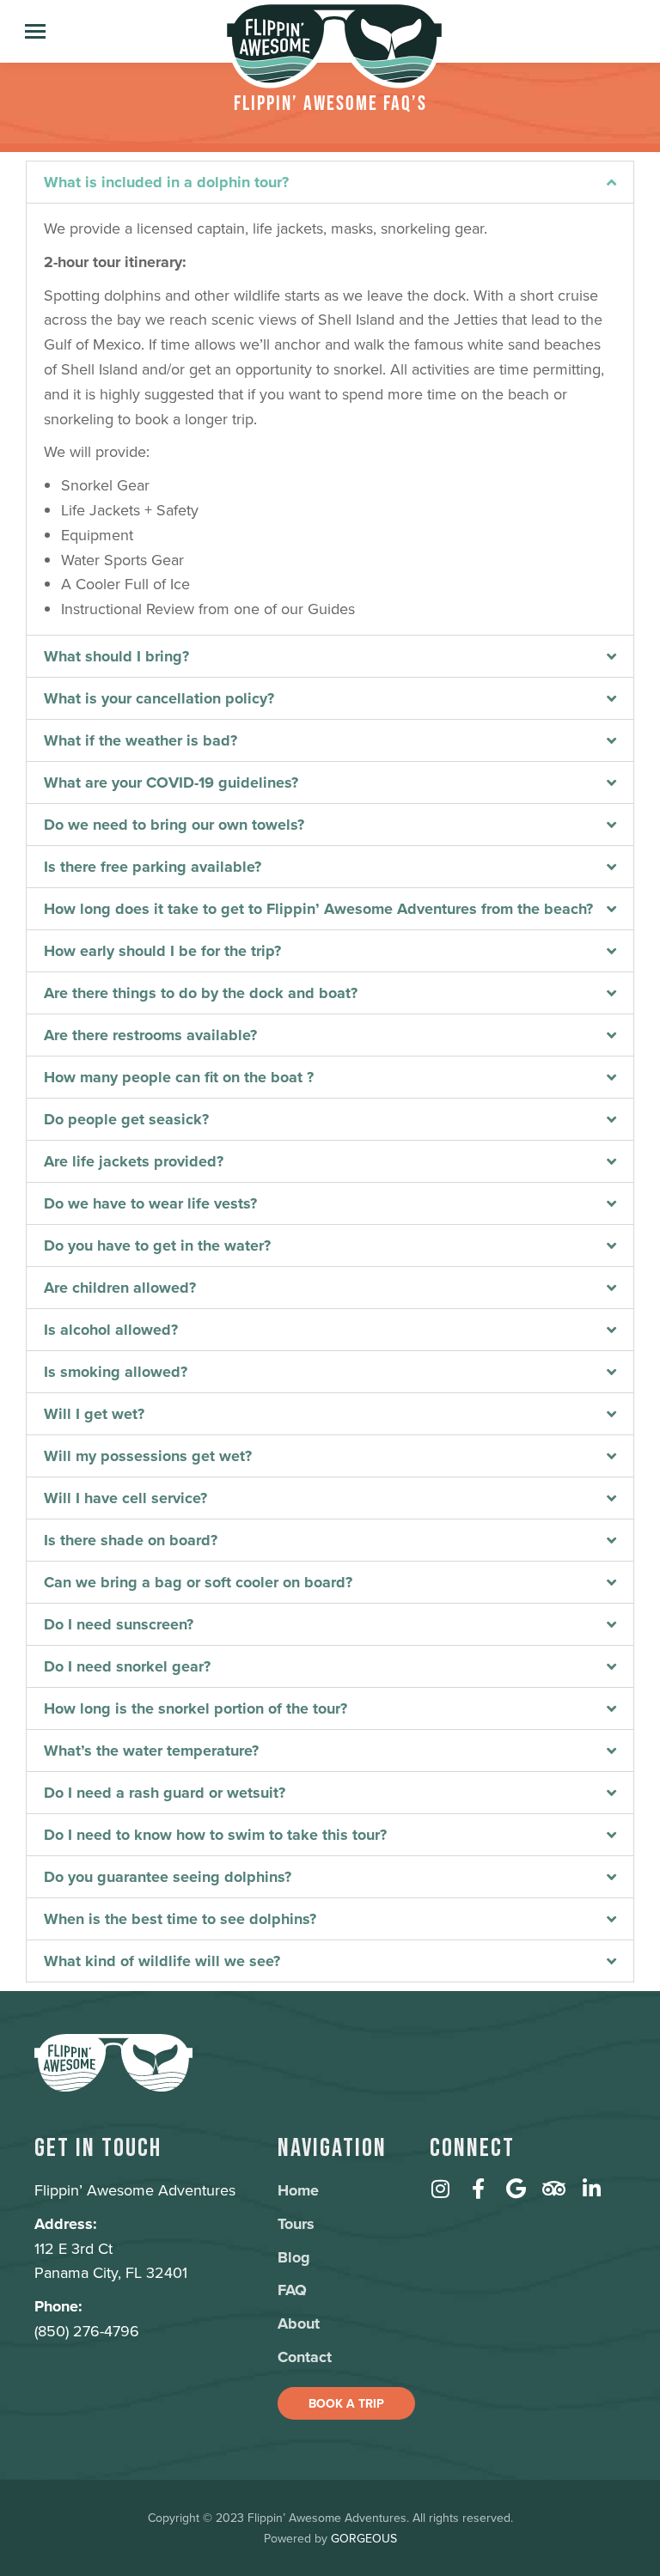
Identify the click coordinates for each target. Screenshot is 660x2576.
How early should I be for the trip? (162, 951)
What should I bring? (116, 656)
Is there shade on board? (131, 1540)
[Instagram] (440, 2189)
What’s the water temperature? (151, 1751)
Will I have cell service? (125, 1498)
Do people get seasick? (126, 1119)
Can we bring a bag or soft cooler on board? (198, 1582)
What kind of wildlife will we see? (162, 1961)
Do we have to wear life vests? (150, 1203)
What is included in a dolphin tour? (166, 182)
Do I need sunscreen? (119, 1624)
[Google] (516, 2189)
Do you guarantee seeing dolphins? (168, 1877)
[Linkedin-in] (591, 2189)
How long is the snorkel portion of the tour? (196, 1708)
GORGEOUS (364, 2538)
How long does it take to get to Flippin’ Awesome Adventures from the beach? (318, 909)
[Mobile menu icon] (35, 31)
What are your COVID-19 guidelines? (171, 783)
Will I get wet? (94, 1414)
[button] (330, 182)
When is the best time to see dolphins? (180, 1919)
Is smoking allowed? (116, 1372)
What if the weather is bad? (141, 740)
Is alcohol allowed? (111, 1330)
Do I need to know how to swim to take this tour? (215, 1835)
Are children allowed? (120, 1288)
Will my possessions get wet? (148, 1456)
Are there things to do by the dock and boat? (201, 993)
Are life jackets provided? (134, 1161)
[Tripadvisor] (553, 2189)
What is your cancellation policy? (159, 698)
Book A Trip (346, 2403)
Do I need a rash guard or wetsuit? (165, 1793)
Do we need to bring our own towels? (174, 825)
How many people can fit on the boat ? (179, 1077)
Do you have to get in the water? (157, 1245)
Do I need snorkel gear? (127, 1666)
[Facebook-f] (478, 2189)
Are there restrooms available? (150, 1035)
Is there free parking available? (153, 867)
